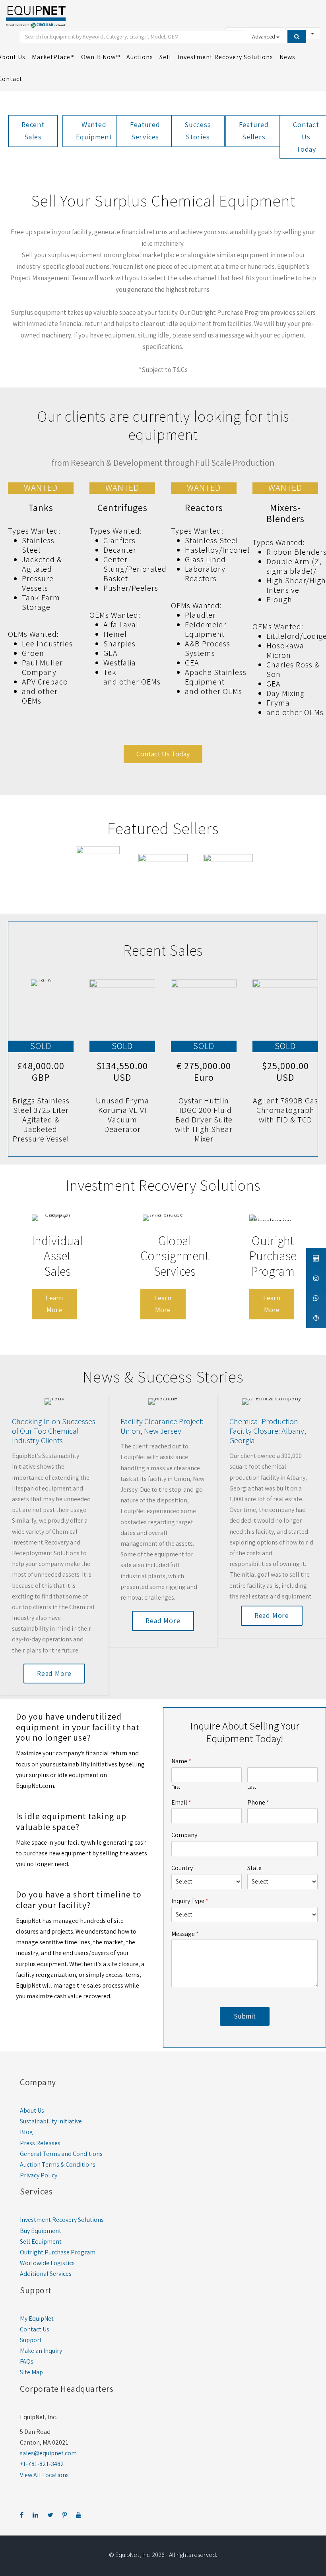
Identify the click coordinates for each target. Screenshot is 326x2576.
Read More (54, 1673)
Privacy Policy (39, 2175)
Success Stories (198, 131)
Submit (245, 2016)
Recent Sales (33, 131)
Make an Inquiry (41, 2351)
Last (252, 1787)
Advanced (264, 37)
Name (181, 1761)
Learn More (54, 1304)
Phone (258, 1803)
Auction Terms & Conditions (58, 2164)
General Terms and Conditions (61, 2154)
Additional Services (46, 2274)
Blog (26, 2132)
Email (181, 1803)
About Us (32, 2110)
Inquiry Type (190, 1901)
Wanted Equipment (94, 131)
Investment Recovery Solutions (62, 2220)
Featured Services (145, 131)
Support (31, 2340)
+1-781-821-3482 (42, 2464)
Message (185, 1934)
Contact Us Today (163, 754)
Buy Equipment (41, 2231)
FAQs (27, 2361)
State (254, 1868)
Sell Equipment (41, 2241)
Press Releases (40, 2143)
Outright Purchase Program (58, 2252)
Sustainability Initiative (51, 2121)
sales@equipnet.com (48, 2453)
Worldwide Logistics (47, 2263)
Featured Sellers (254, 131)
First (176, 1787)
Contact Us (35, 2329)
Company (184, 1835)
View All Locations (44, 2475)
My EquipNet (37, 2319)
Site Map (31, 2372)
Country (182, 1868)
